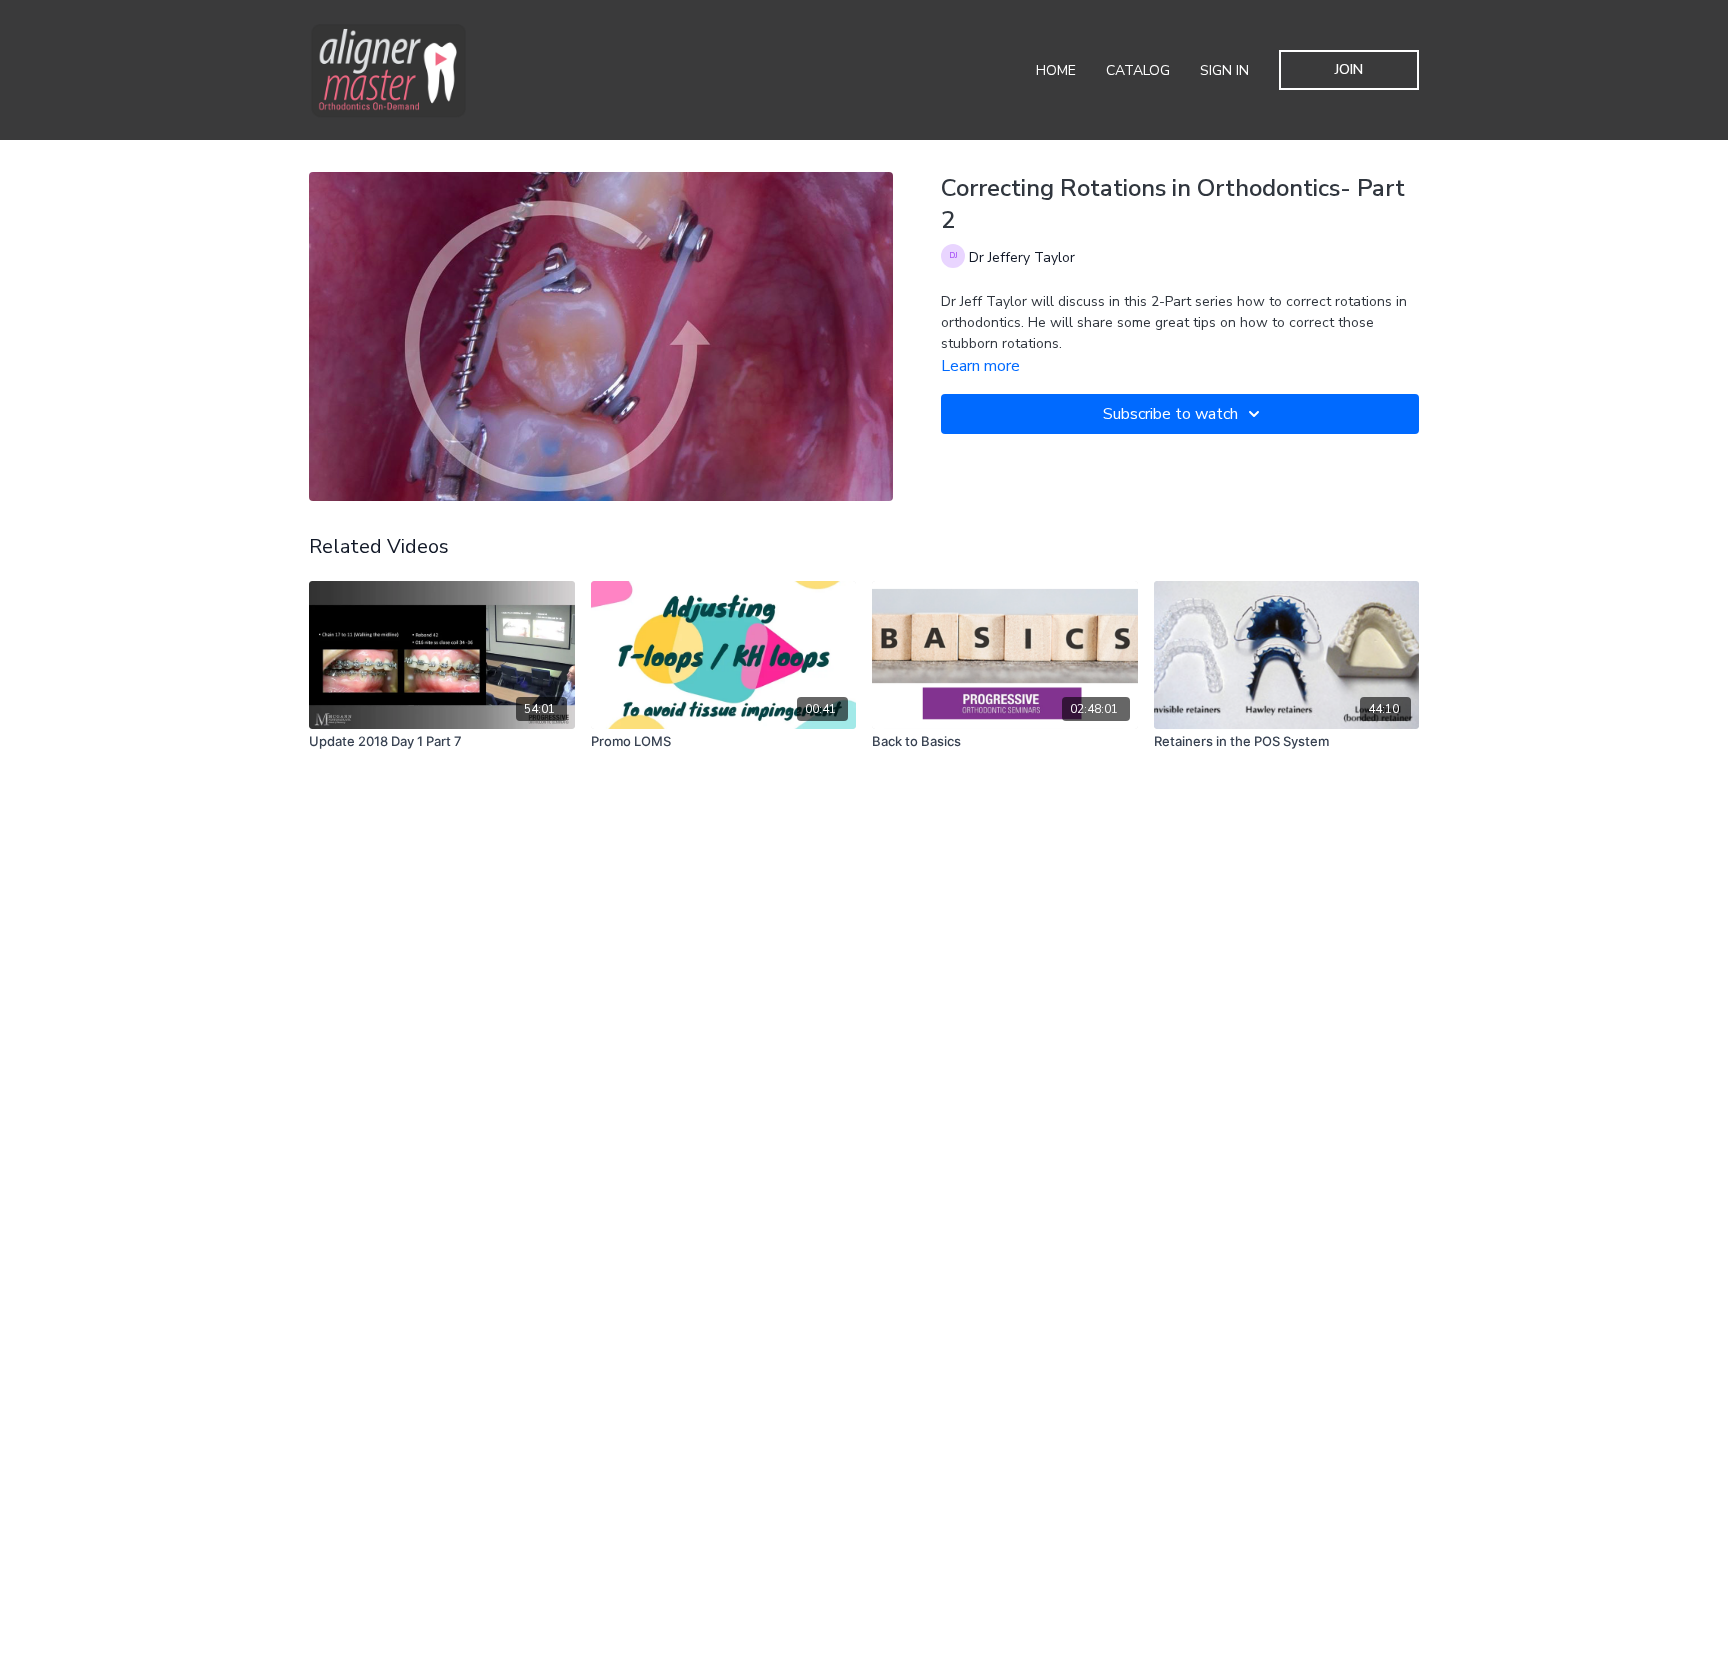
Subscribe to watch (1170, 414)
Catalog (1138, 70)
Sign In (1224, 70)
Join (1349, 69)
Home (1056, 70)
